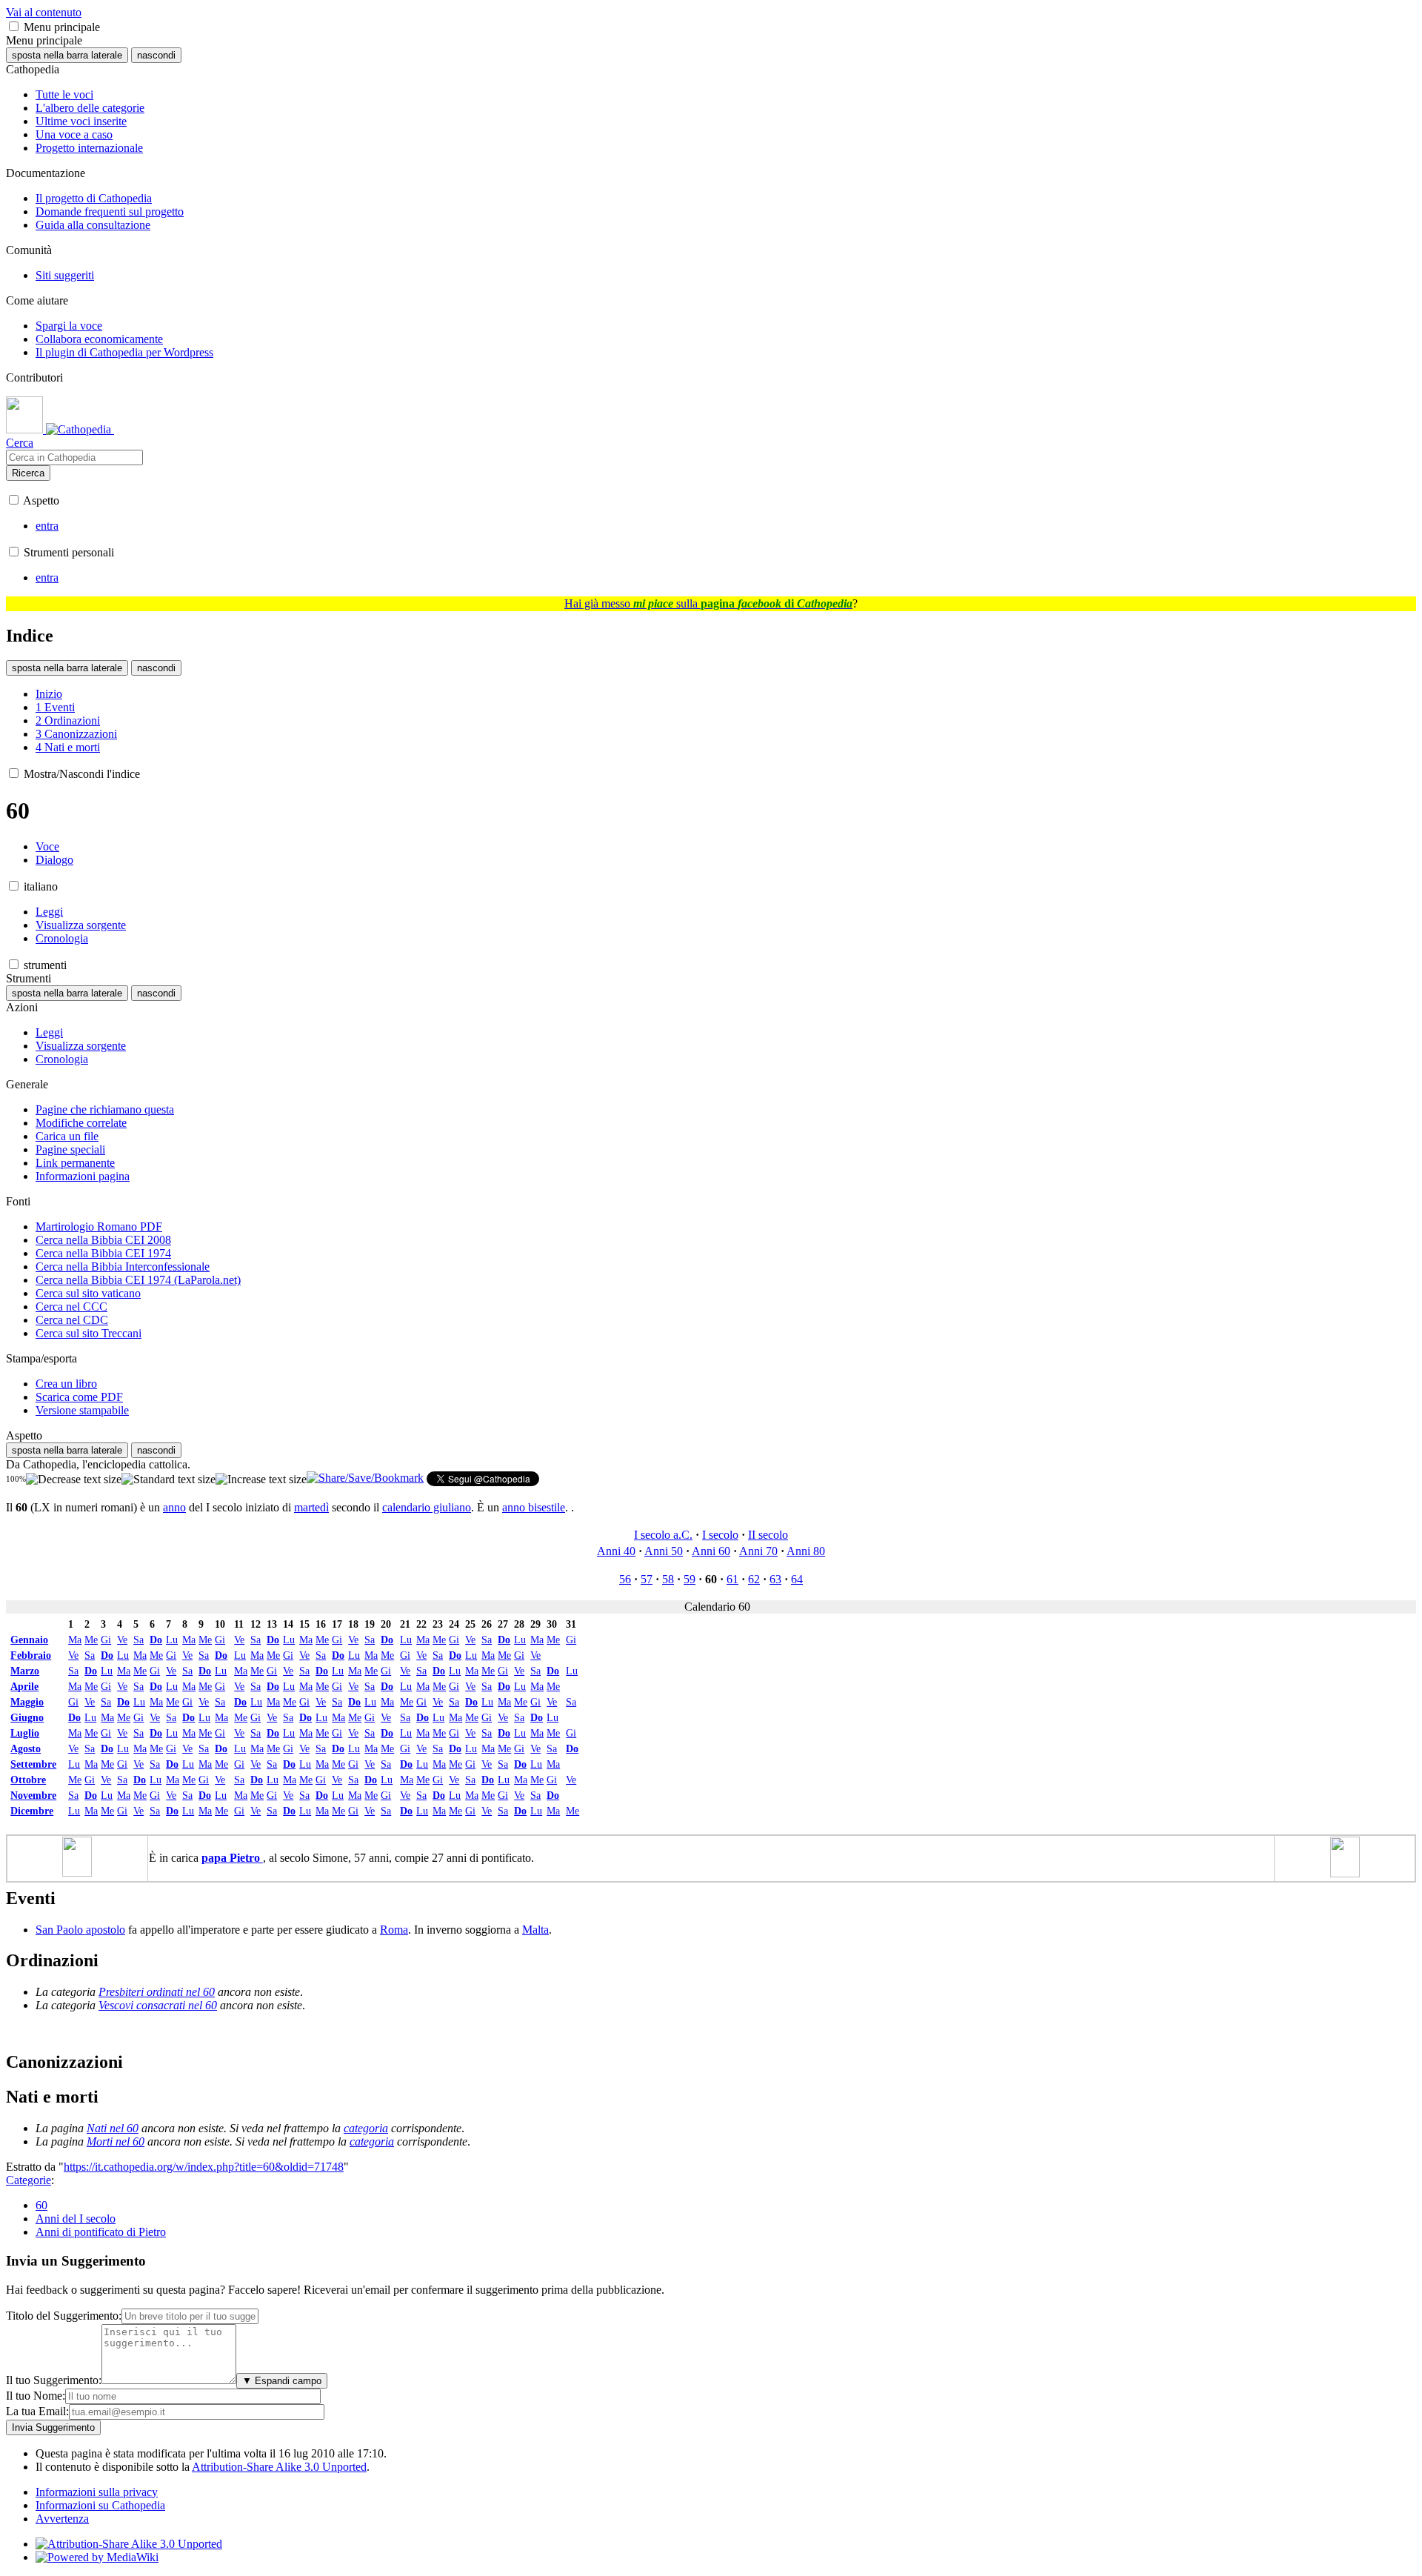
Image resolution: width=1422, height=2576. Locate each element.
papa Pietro (232, 1858)
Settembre (33, 1764)
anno (174, 1507)
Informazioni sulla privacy (97, 2492)
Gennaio (29, 1640)
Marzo (25, 1671)
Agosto (26, 1748)
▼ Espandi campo (282, 2381)
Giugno (27, 1717)
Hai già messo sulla (708, 603)
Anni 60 (711, 1551)
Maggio (27, 1702)
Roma (394, 1930)
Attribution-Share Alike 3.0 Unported (279, 2467)
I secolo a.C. (663, 1535)
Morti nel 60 (116, 2141)
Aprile (24, 1686)
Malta (535, 1930)
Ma (75, 1640)
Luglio (25, 1733)
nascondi (156, 55)
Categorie (29, 2180)
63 (775, 1579)
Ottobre (28, 1780)
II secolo (768, 1535)
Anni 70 (758, 1551)
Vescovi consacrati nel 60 (158, 2005)
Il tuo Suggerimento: (54, 2380)
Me (91, 1640)
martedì (311, 1507)
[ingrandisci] (261, 1480)
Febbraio (31, 1655)
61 (732, 1579)
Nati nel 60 (113, 2128)
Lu (172, 1640)
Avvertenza (62, 2519)
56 (625, 1579)
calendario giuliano (427, 1507)
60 (41, 2205)
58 (668, 1579)
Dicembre (32, 1811)
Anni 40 (616, 1551)
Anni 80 (806, 1551)
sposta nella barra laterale (67, 55)
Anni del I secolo (76, 2219)
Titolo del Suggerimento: (64, 2316)
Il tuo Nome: (36, 2396)
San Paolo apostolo (80, 1930)
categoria (366, 2128)
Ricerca (28, 473)
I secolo (720, 1535)
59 (690, 1579)
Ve (122, 1640)
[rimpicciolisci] (74, 1480)
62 (754, 1579)
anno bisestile (534, 1507)
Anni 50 (664, 1551)
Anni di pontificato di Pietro (101, 2232)
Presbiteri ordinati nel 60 (157, 1992)
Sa (138, 1640)
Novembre (33, 1795)
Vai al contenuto (44, 12)
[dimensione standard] (168, 1480)
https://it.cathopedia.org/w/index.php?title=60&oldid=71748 (204, 2167)
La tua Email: (37, 2411)
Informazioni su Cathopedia (100, 2505)
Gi (106, 1640)
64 (797, 1579)
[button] (14, 26)
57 (647, 1579)
